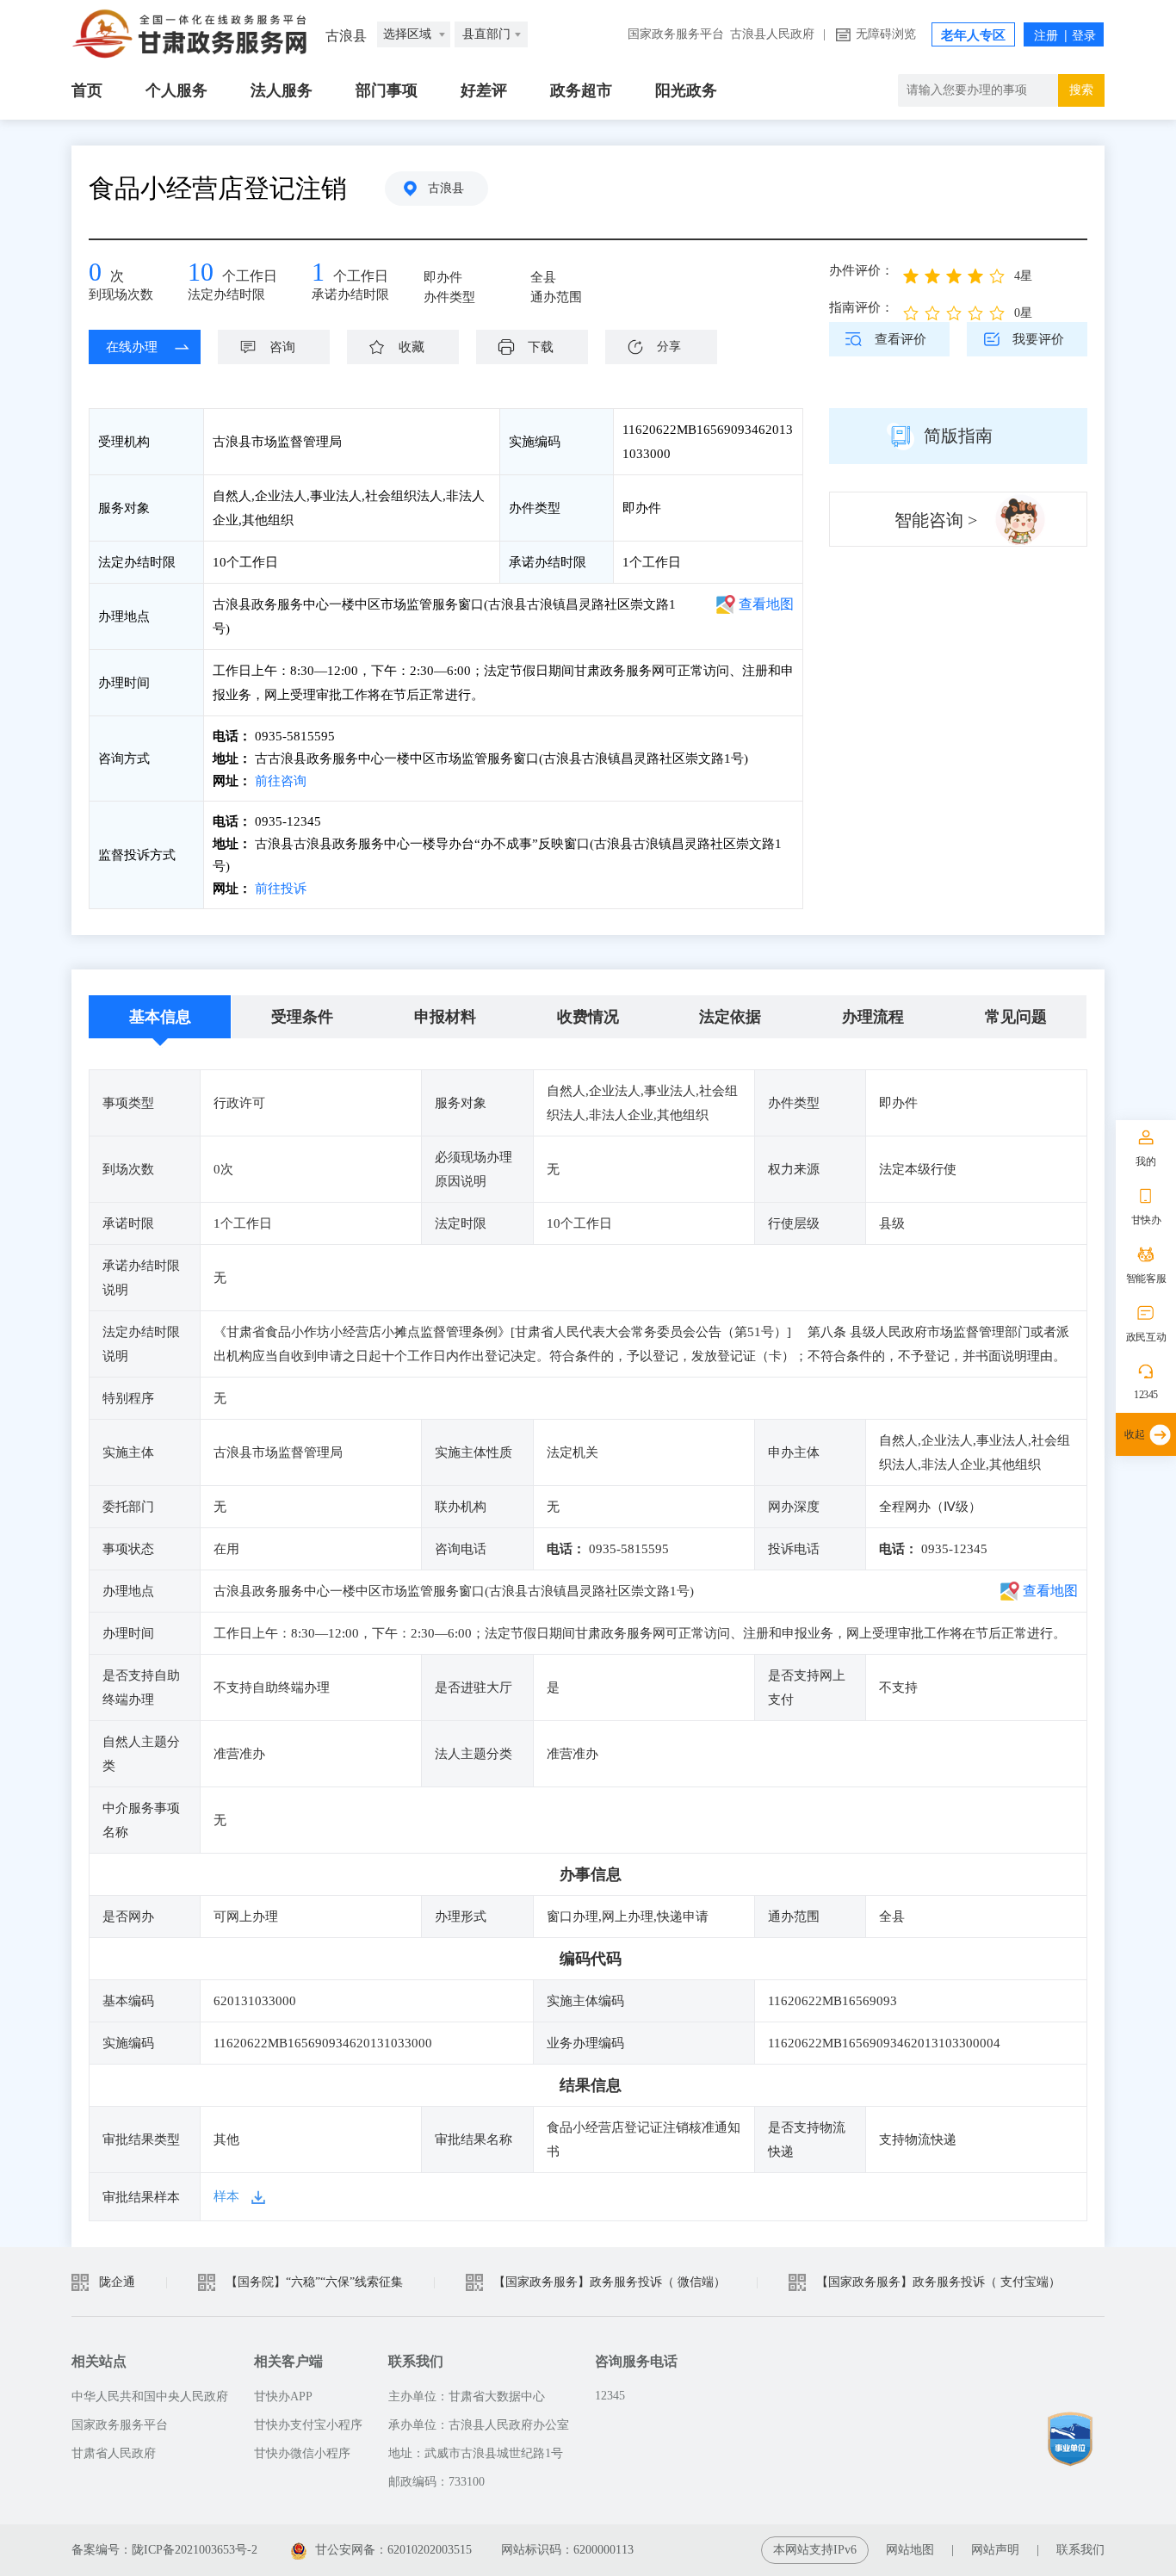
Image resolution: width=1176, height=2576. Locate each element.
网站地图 (910, 2550)
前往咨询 (279, 781)
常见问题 (1016, 1017)
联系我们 (1080, 2550)
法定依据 (730, 1017)
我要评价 (1038, 339)
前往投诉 (279, 889)
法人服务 (282, 90)
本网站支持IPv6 (815, 2550)
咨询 (282, 347)
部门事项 (387, 90)
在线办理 (132, 347)
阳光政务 (686, 90)
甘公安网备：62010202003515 (395, 2550)
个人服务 (176, 90)
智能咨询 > (936, 520)
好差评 (484, 90)
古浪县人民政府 (772, 34)
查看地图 (766, 604)
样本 (226, 2196)
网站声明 (995, 2550)
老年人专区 (973, 35)
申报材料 (445, 1017)
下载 (541, 347)
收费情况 (588, 1017)
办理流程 (873, 1017)
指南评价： (861, 307)
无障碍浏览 (886, 34)
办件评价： (861, 270)
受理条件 (302, 1017)
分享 (669, 347)
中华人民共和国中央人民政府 (150, 2396)
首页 (87, 90)
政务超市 (581, 90)
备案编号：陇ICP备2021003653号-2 (164, 2550)
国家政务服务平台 (676, 34)
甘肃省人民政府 (114, 2453)
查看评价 (901, 339)
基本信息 (160, 1017)
